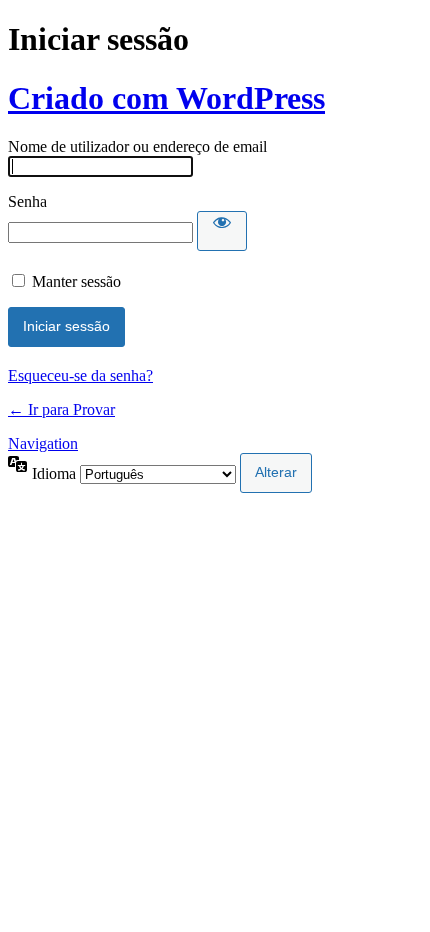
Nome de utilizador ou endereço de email (137, 146)
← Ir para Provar (61, 409)
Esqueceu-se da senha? (80, 375)
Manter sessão (76, 281)
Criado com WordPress (166, 98)
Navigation (43, 443)
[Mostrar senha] (222, 231)
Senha (27, 201)
